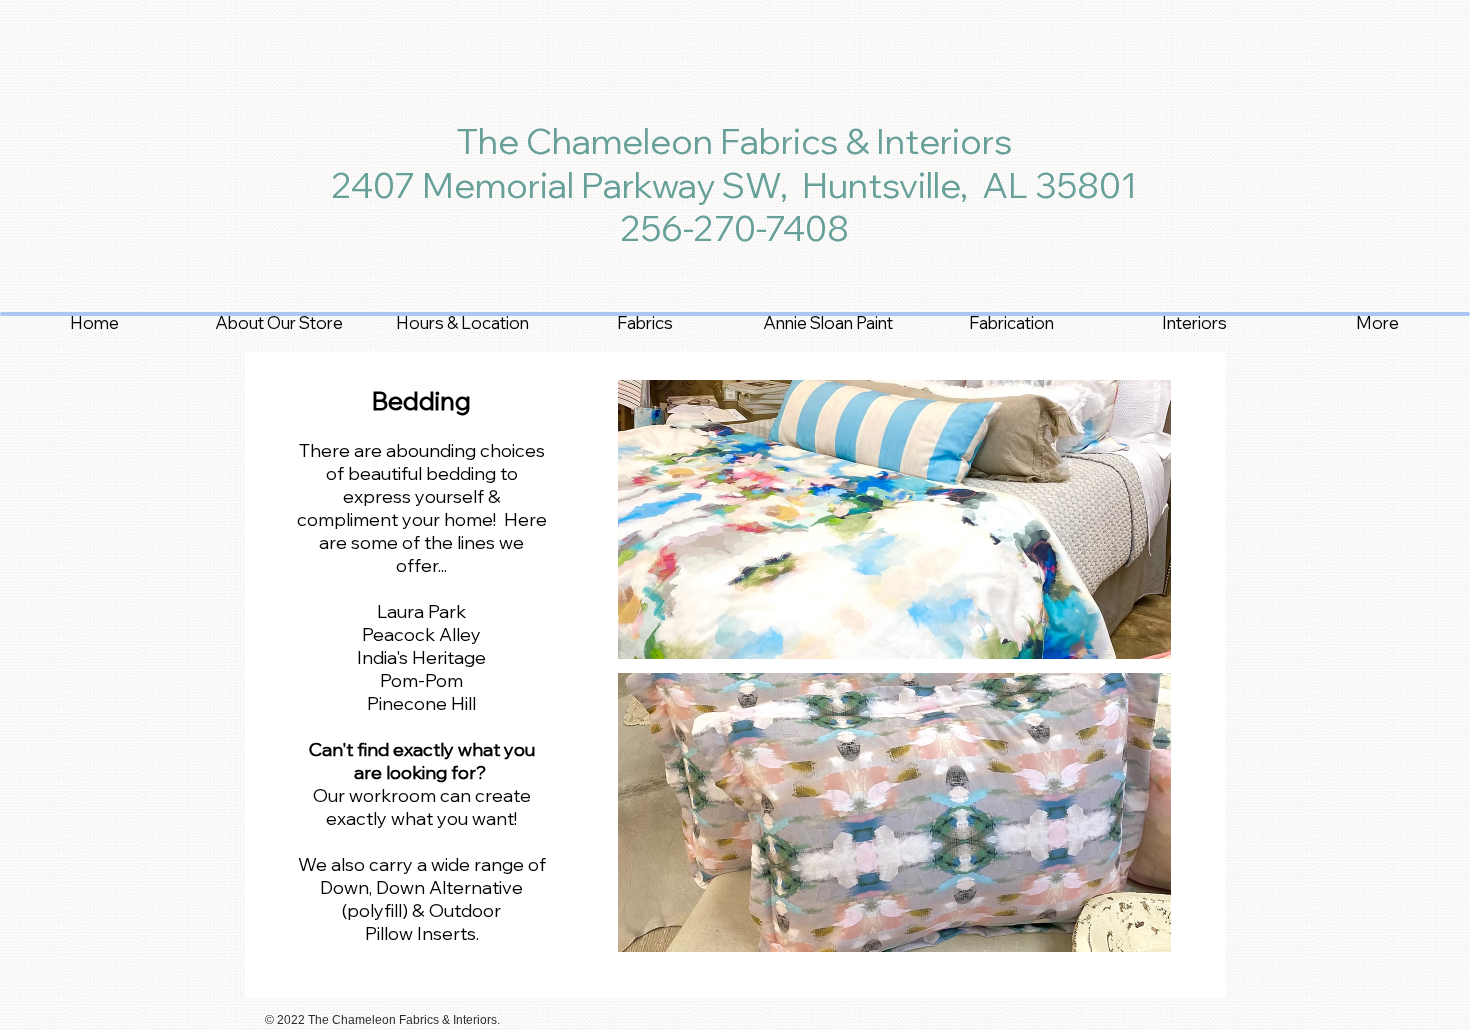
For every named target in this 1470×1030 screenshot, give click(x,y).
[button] (894, 519)
